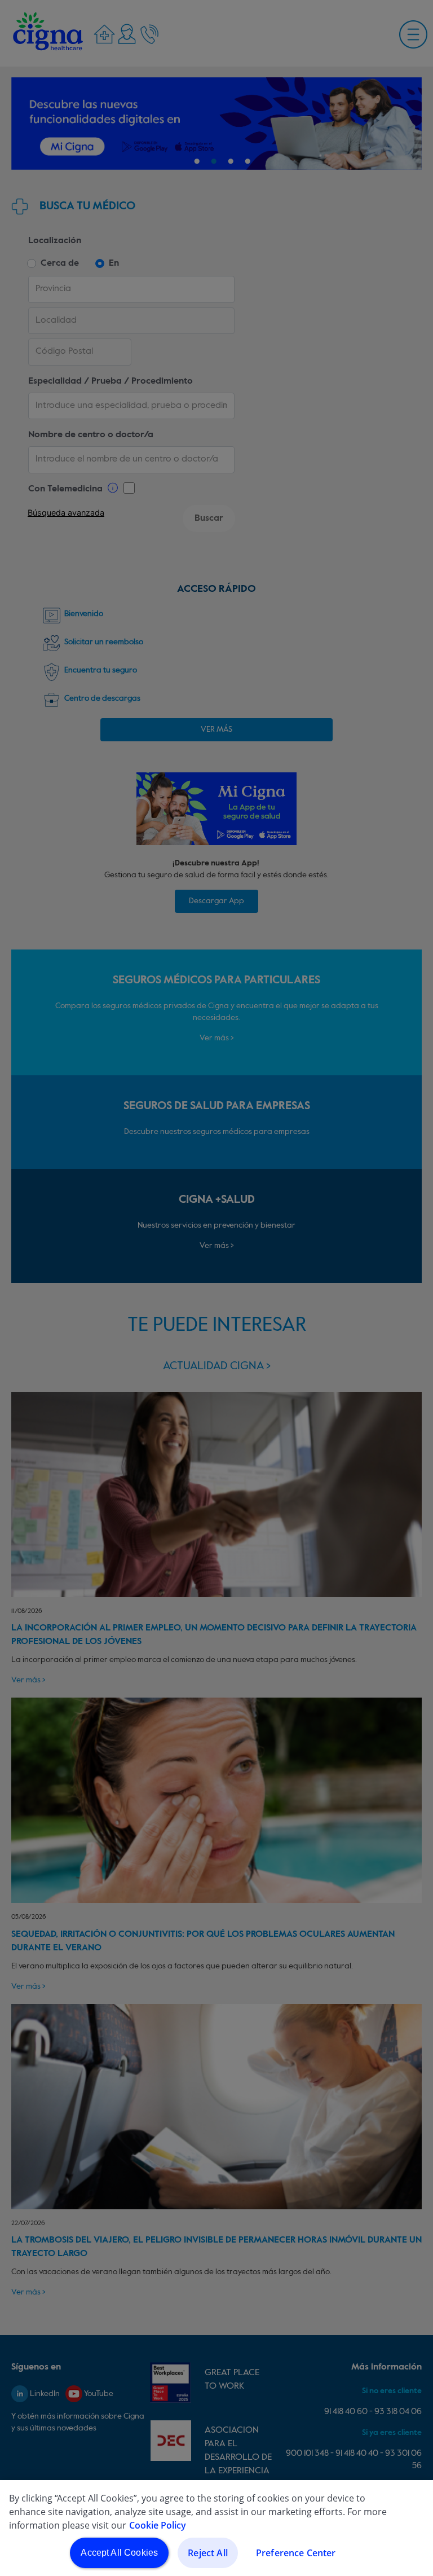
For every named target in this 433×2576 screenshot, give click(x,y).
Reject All (208, 2553)
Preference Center (296, 2553)
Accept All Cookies (119, 2553)
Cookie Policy (158, 2525)
